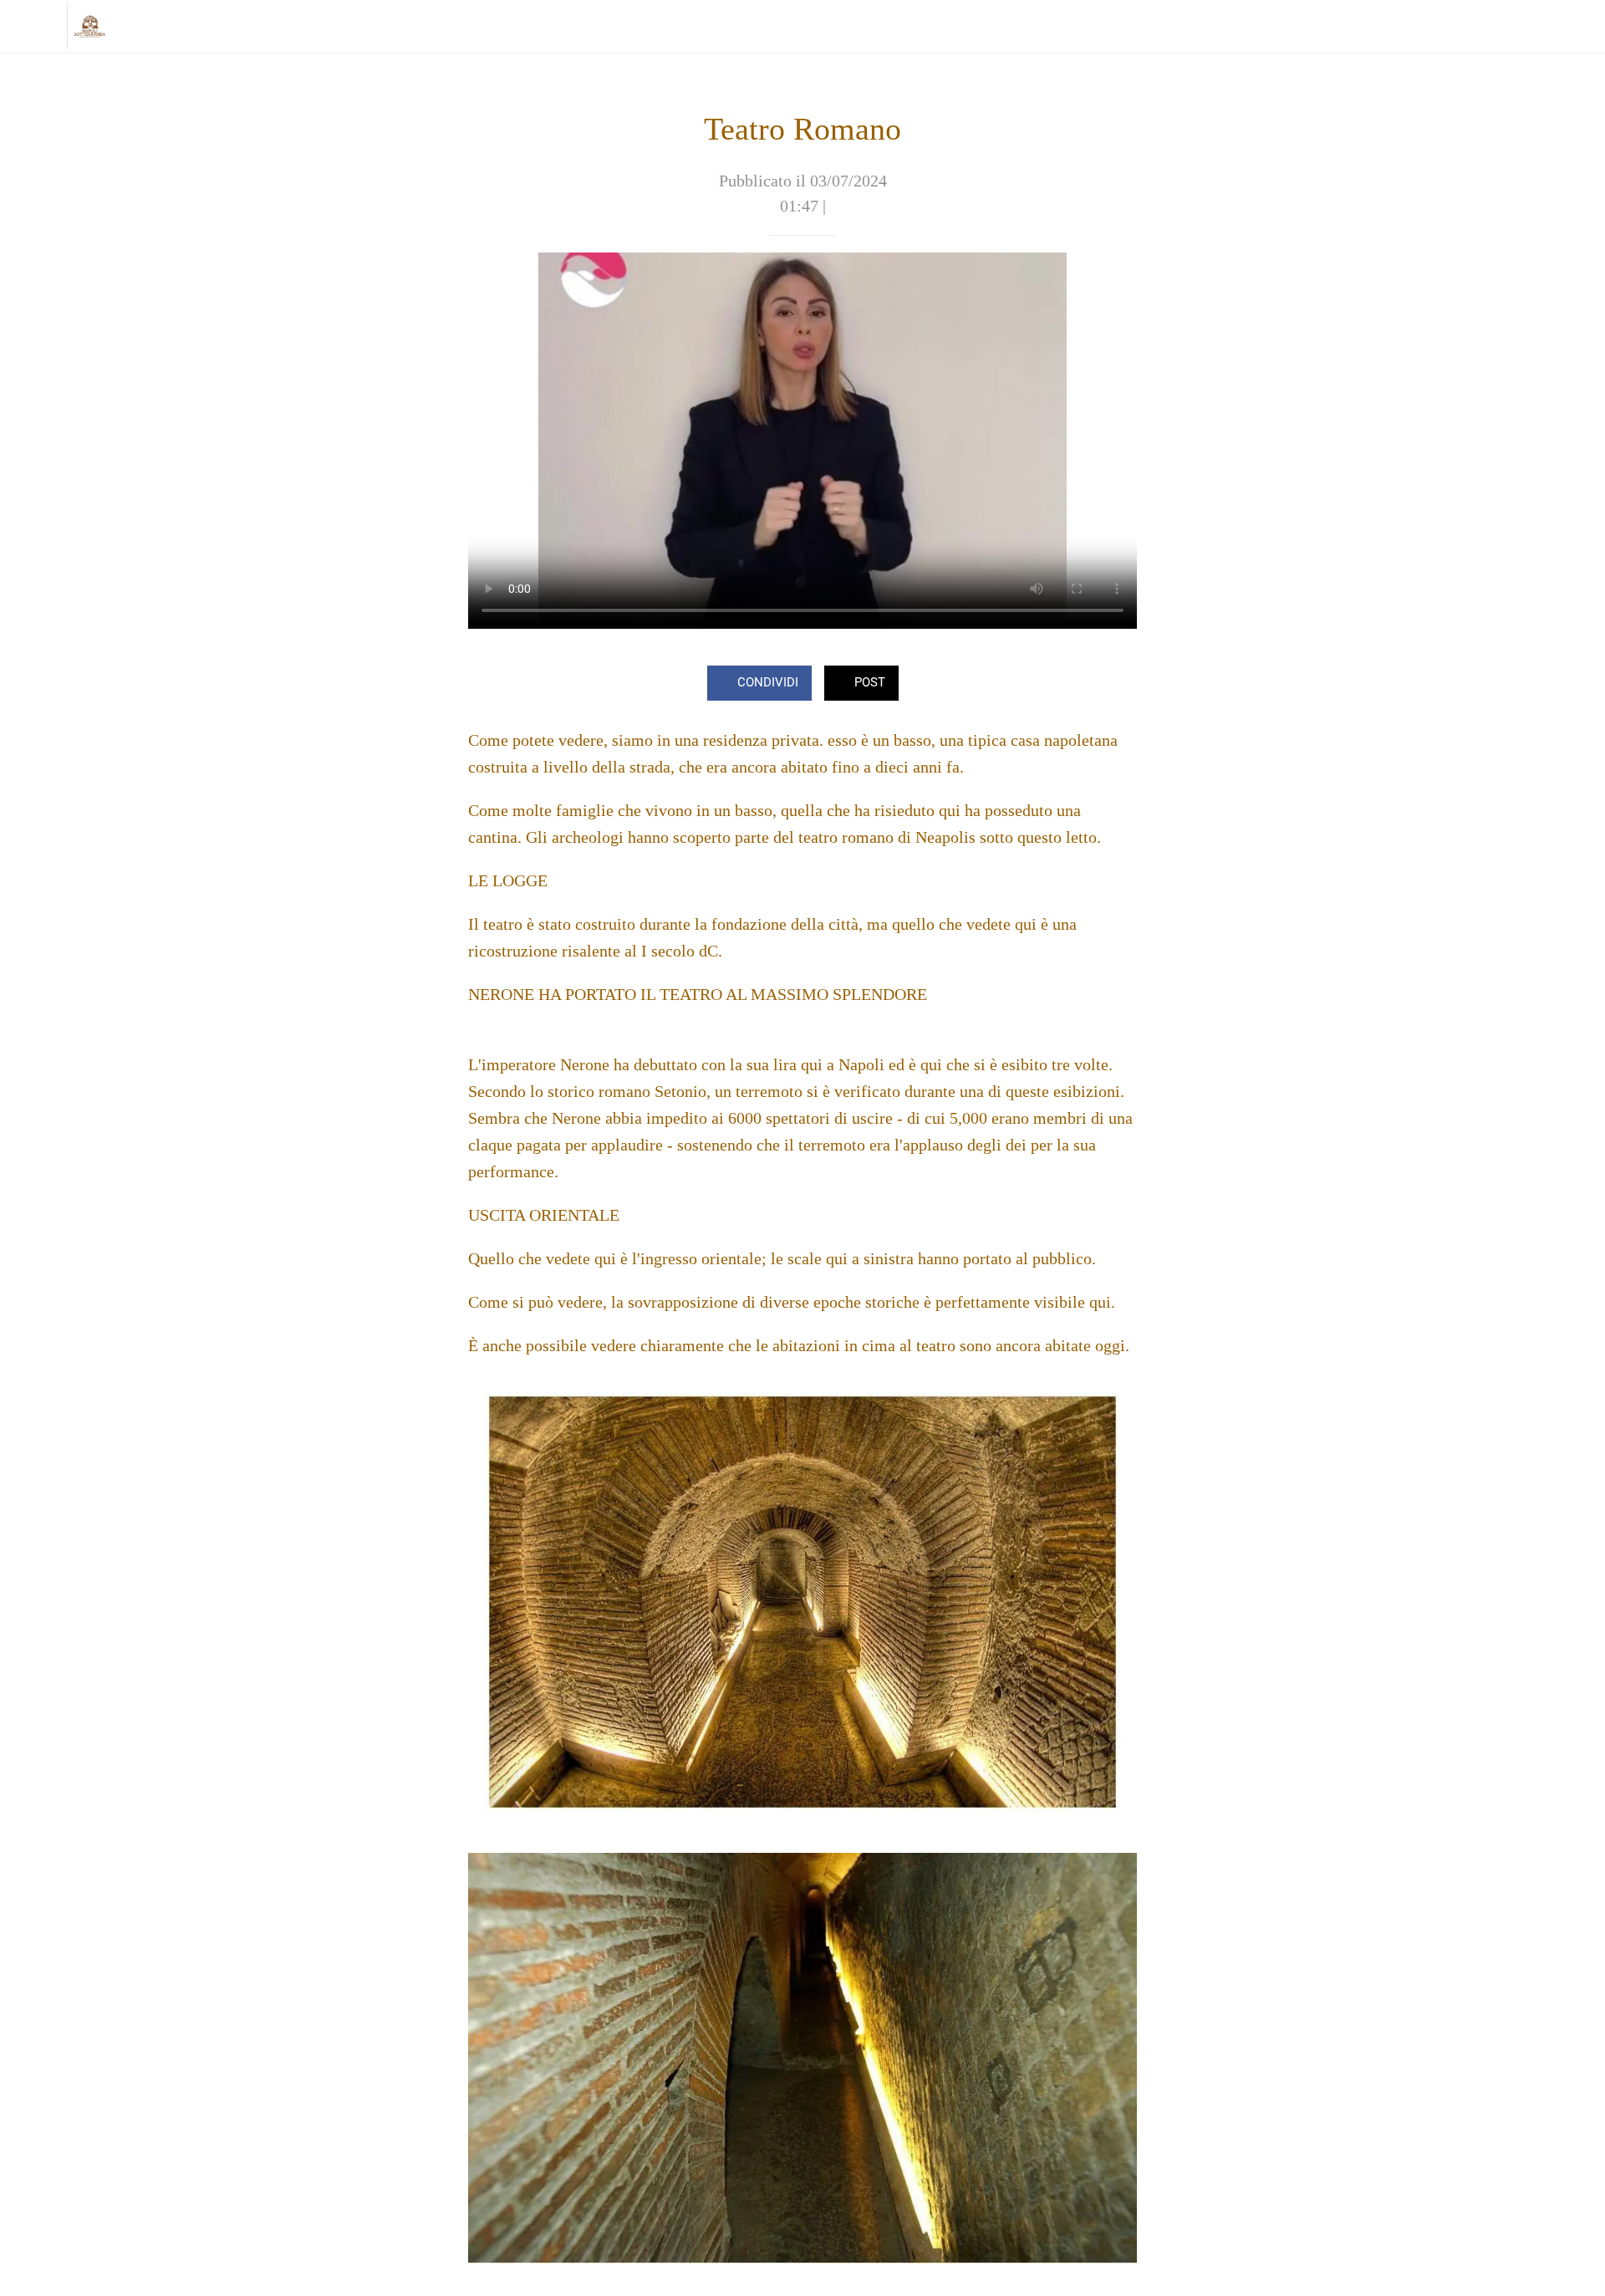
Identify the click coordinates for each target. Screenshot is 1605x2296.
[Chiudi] (33, 27)
